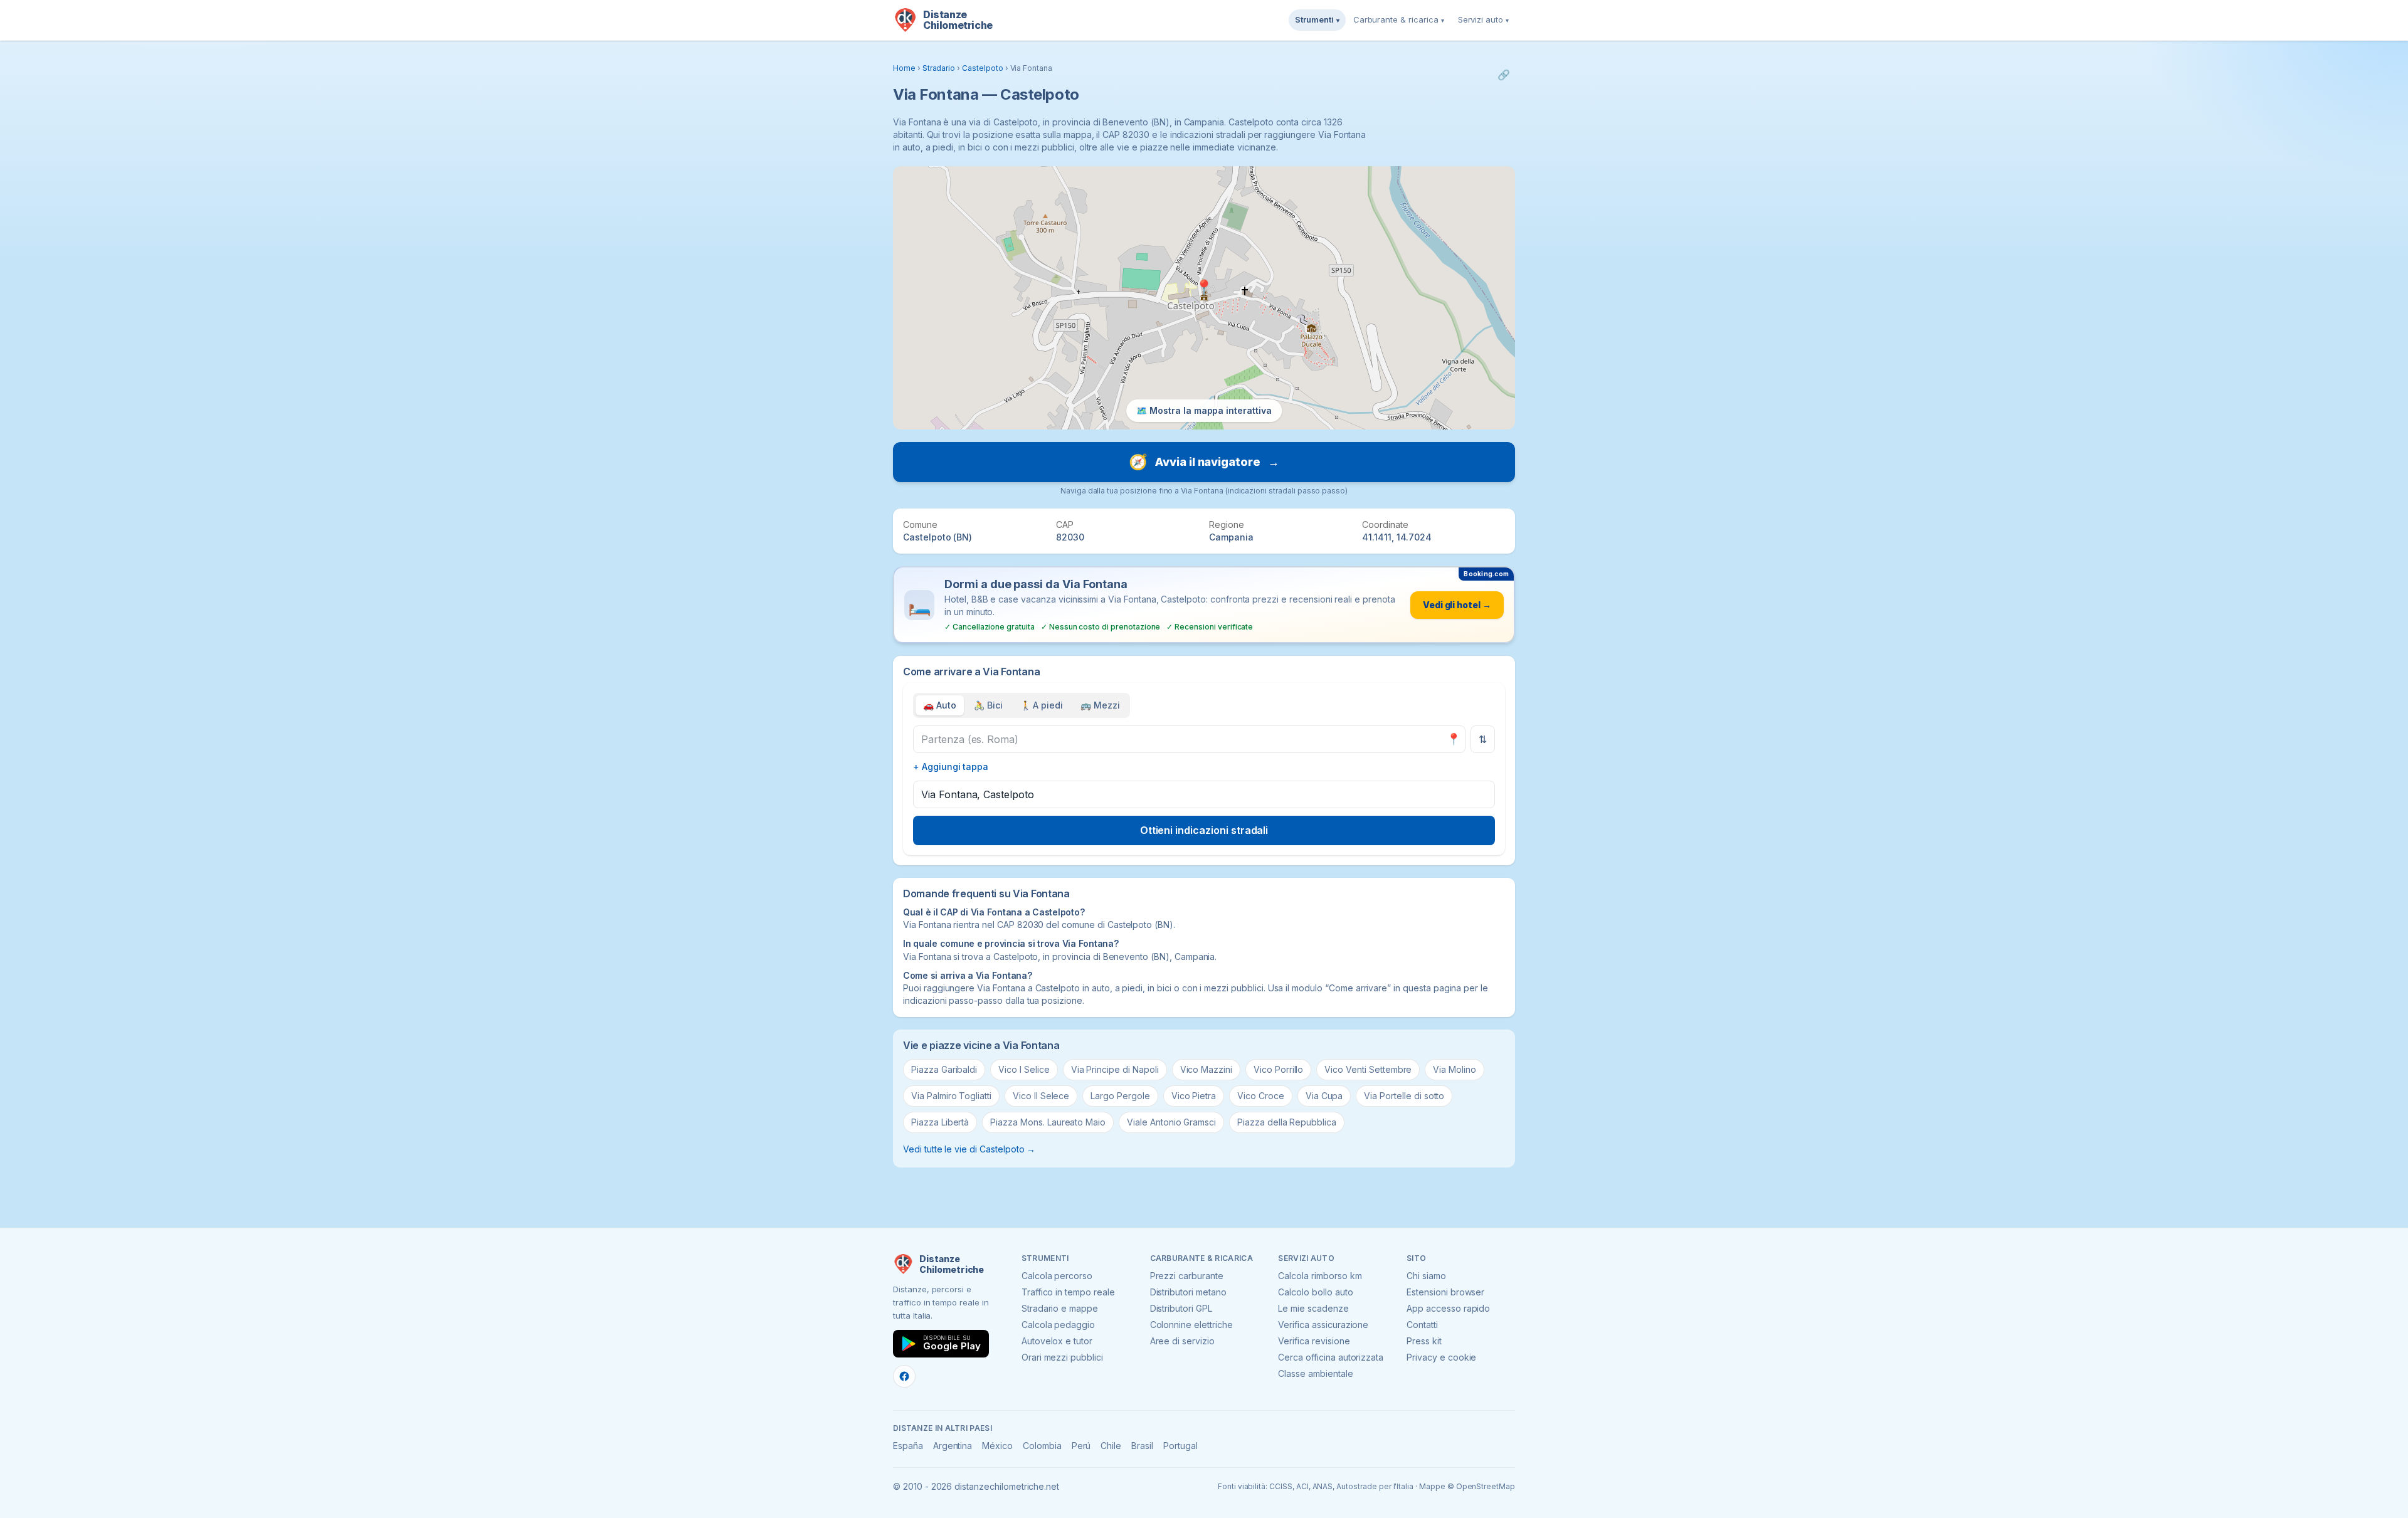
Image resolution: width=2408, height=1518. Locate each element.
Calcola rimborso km (1320, 1276)
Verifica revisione (1314, 1341)
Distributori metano (1188, 1292)
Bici (988, 705)
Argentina (953, 1446)
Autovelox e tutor (1057, 1341)
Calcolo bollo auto (1315, 1292)
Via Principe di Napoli (1115, 1069)
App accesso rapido (1448, 1308)
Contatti (1422, 1325)
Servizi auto (1483, 19)
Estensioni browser (1445, 1292)
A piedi (1042, 705)
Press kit (1424, 1341)
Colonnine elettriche (1191, 1325)
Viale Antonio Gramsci (1171, 1122)
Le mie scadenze (1313, 1308)
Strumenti (1317, 19)
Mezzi (1100, 705)
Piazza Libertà (940, 1122)
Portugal (1180, 1446)
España (908, 1446)
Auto (940, 705)
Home (904, 68)
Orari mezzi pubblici (1062, 1357)
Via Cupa (1324, 1096)
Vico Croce (1261, 1096)
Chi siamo (1426, 1276)
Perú (1081, 1446)
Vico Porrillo (1278, 1069)
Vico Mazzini (1206, 1069)
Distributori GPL (1181, 1308)
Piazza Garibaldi (944, 1069)
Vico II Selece (1041, 1096)
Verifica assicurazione (1323, 1325)
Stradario (939, 68)
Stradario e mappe (1060, 1308)
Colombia (1042, 1446)
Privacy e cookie (1441, 1357)
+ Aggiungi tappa (951, 767)
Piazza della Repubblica (1287, 1122)
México (997, 1446)
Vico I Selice (1024, 1069)
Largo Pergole (1120, 1096)
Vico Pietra (1194, 1096)
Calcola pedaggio (1058, 1325)
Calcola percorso (1057, 1276)
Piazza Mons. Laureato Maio (1048, 1122)
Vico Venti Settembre (1368, 1069)
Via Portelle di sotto (1404, 1096)
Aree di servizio (1182, 1341)
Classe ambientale (1315, 1373)
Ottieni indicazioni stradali (1204, 830)
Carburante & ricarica (1399, 19)
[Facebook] (904, 1376)
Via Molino (1455, 1069)
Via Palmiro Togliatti (951, 1096)
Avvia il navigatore (1204, 462)
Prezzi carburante (1187, 1276)
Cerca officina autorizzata (1331, 1357)
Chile (1111, 1446)
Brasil (1142, 1446)
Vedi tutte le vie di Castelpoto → (969, 1149)
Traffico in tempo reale (1068, 1292)
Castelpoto (983, 68)
